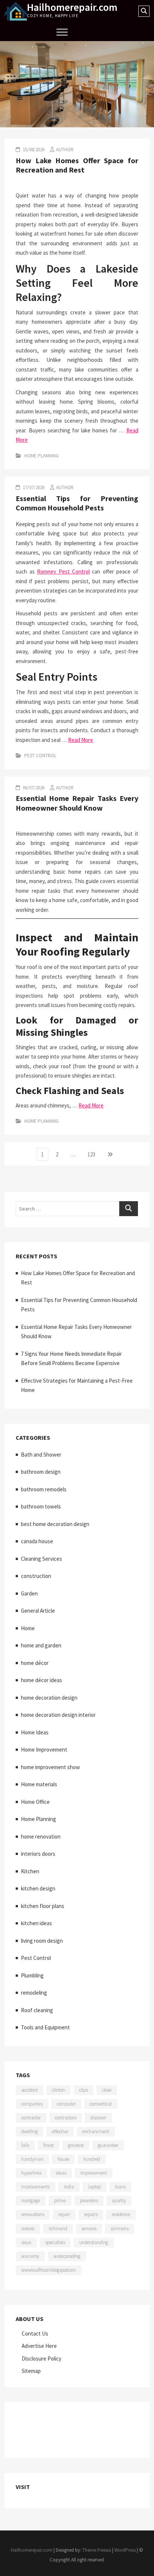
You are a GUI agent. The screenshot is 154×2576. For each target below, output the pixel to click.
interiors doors (38, 1854)
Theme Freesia (97, 2550)
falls (25, 2145)
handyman (32, 2159)
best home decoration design (55, 1524)
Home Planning (41, 456)
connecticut (101, 2104)
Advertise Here (39, 2346)
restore (28, 2229)
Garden (29, 1593)
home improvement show (50, 1767)
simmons (120, 2229)
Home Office (35, 1802)
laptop (95, 2187)
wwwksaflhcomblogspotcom (49, 2270)
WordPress (125, 2550)
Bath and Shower (41, 1455)
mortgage (31, 2201)
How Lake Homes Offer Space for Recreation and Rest (77, 165)
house (63, 2159)
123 (93, 1154)
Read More (81, 740)
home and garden (41, 1645)
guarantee (108, 2145)
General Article (38, 1611)
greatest (76, 2145)
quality (119, 2201)
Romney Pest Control (63, 571)
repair (64, 2214)
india (69, 2187)
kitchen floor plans (43, 1906)
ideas (61, 2173)
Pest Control (40, 756)
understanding (94, 2242)
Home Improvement (44, 1750)
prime (60, 2201)
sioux (26, 2242)
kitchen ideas (36, 1923)
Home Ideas (35, 1732)
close (107, 2090)
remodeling (34, 1993)
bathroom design (41, 1472)
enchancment (96, 2131)
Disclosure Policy (41, 2359)
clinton (58, 2090)
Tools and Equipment (45, 2027)
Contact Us (35, 2333)
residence (121, 2214)
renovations (33, 2214)
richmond (58, 2229)
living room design (42, 1941)
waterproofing (67, 2256)
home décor (35, 1663)
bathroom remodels (44, 1489)
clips (84, 2090)
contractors (66, 2118)
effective (60, 2131)
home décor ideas (41, 1680)
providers (89, 2201)
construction (36, 1576)
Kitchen (30, 1871)
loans (120, 2187)
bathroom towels (41, 1506)
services (89, 2229)
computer (66, 2104)
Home (28, 1628)
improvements (36, 2187)
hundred (92, 2159)
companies (32, 2104)
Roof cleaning (37, 2010)
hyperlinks (31, 2173)
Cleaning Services (41, 1559)
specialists (55, 2242)
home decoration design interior (58, 1715)
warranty (30, 2256)
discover (98, 2118)
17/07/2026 (33, 487)
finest (49, 2145)
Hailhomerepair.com (72, 7)
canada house (37, 1541)
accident (30, 2090)
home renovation (41, 1837)
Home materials (39, 1784)
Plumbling (32, 1975)
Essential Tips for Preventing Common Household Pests (77, 503)
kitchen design (38, 1888)
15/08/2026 (33, 150)
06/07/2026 (33, 788)
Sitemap (31, 2371)
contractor (31, 2118)
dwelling (30, 2131)
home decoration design (49, 1698)
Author (65, 150)
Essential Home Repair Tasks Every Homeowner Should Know (77, 803)
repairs (91, 2214)
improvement (94, 2173)
